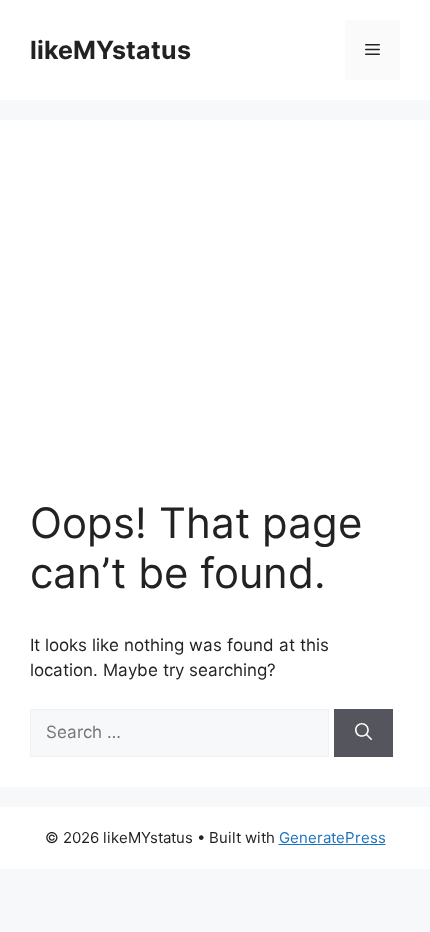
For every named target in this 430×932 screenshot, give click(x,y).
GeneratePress (332, 837)
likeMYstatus (110, 50)
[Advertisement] (215, 324)
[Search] (363, 733)
